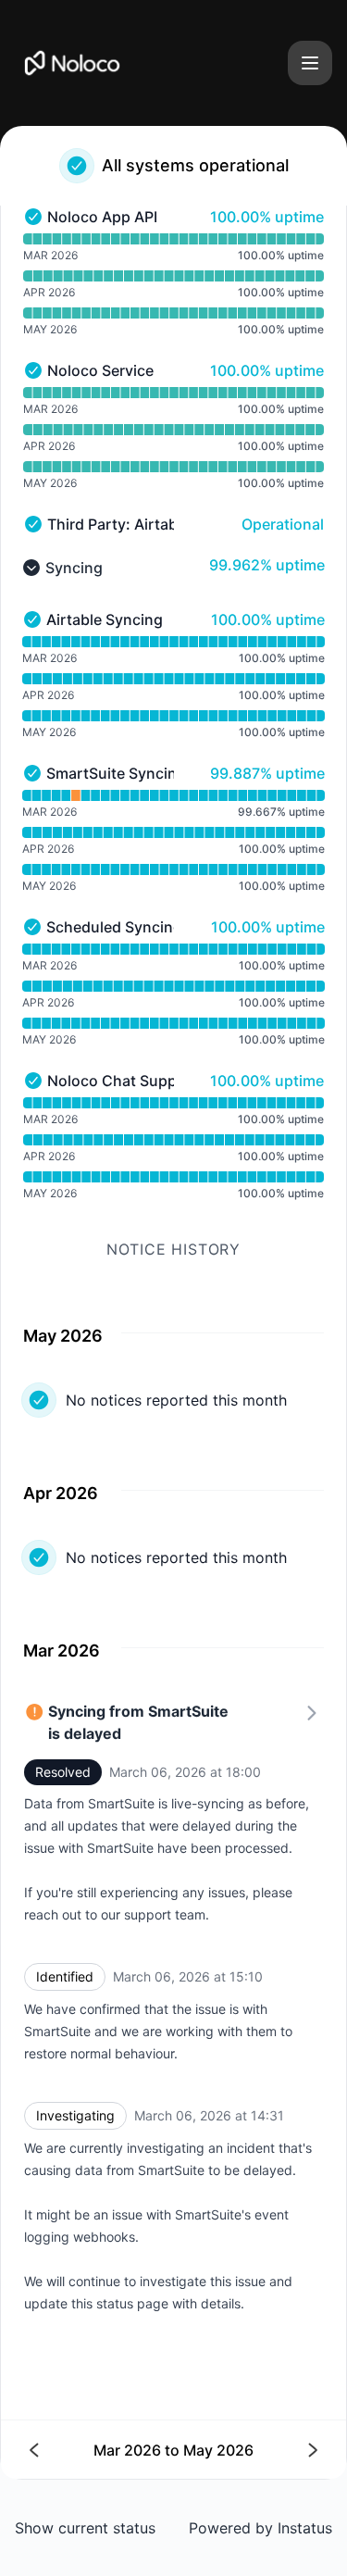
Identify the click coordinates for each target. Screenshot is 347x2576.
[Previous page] (102, 2450)
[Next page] (246, 2450)
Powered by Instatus (260, 2528)
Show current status (85, 2528)
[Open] (310, 63)
